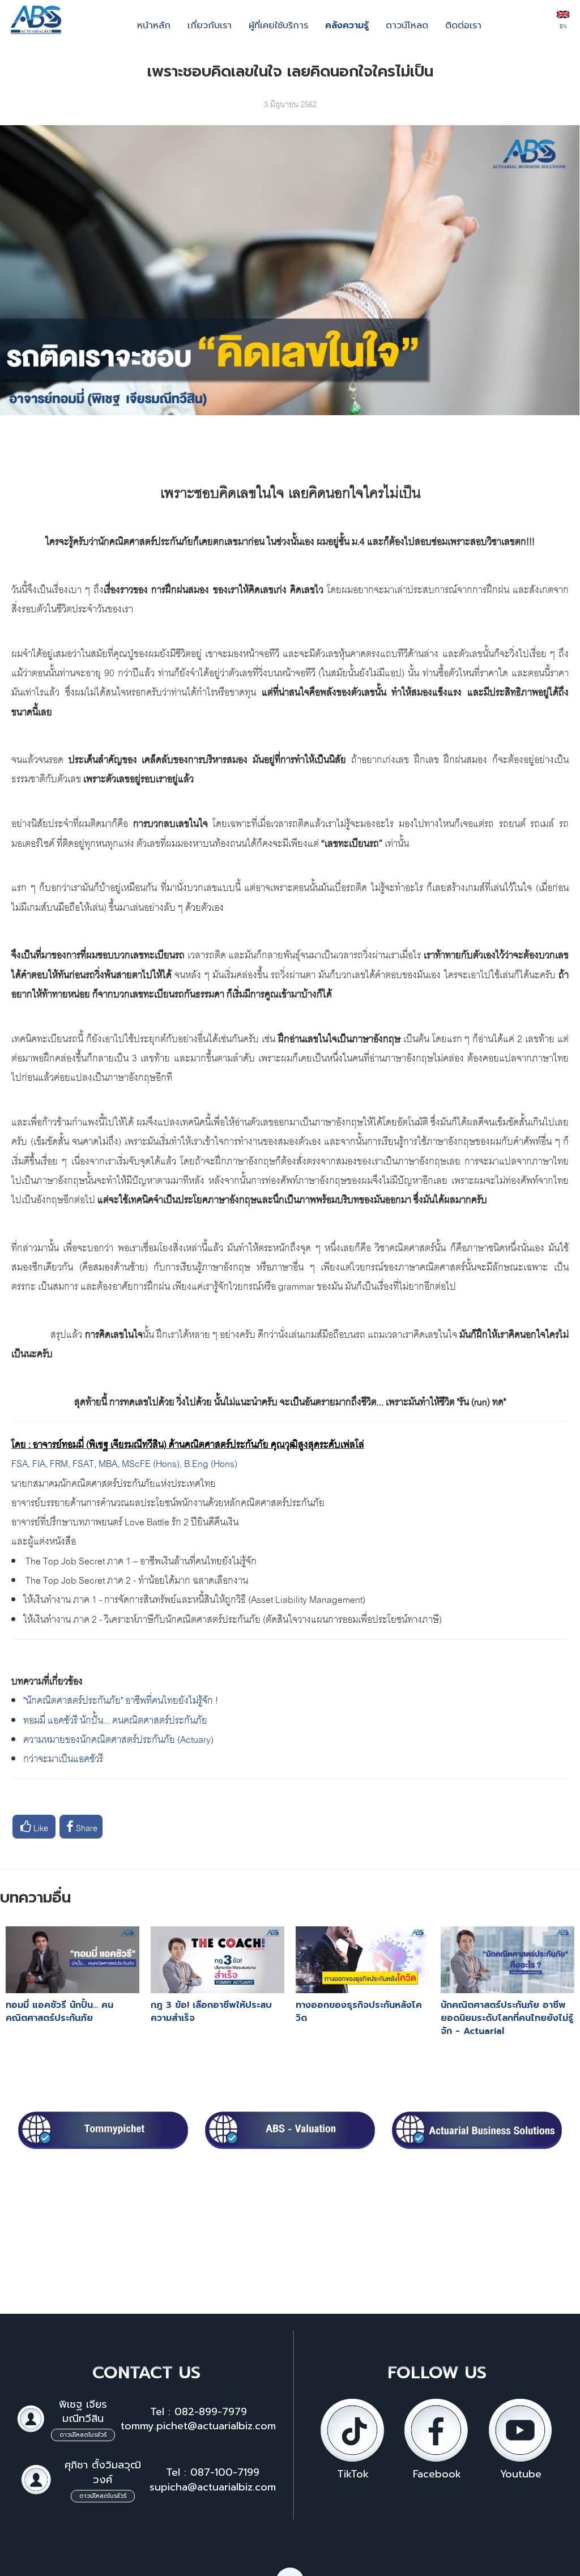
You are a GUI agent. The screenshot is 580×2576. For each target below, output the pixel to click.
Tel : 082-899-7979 (199, 2412)
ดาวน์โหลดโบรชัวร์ (83, 2435)
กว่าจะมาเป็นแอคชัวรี (63, 1757)
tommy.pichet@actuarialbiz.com (198, 2426)
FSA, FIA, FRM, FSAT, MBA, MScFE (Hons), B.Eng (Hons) (124, 1462)
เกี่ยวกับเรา (210, 25)
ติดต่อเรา (463, 25)
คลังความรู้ (347, 25)
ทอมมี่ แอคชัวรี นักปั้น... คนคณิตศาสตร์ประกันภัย (115, 1719)
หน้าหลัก (154, 25)
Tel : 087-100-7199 (213, 2472)
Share (86, 1827)
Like (40, 1827)
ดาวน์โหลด (407, 25)
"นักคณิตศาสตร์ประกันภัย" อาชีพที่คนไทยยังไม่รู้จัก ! (121, 1699)
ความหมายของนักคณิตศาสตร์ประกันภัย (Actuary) (118, 1738)
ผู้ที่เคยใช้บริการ (278, 25)
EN (563, 25)
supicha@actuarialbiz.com (213, 2487)
